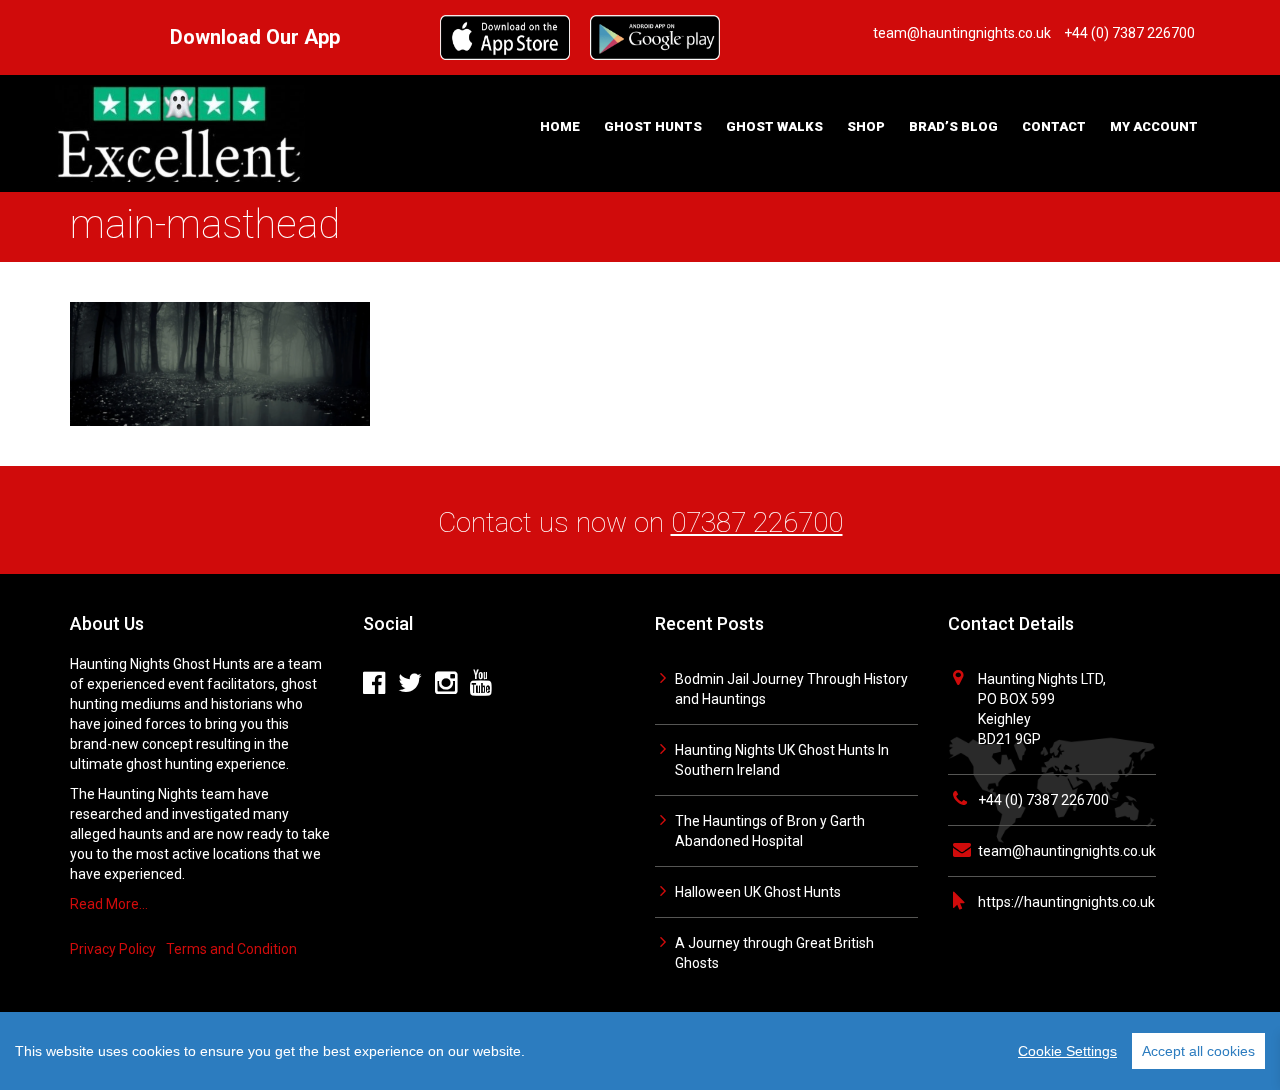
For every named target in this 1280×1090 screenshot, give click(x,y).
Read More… (109, 904)
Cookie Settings (1067, 1051)
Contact (1054, 126)
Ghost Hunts (653, 126)
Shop (866, 126)
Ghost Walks (774, 126)
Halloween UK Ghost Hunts (758, 892)
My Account (1154, 126)
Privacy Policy (113, 949)
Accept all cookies (1198, 1051)
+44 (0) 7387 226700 (1043, 800)
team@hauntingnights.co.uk (1067, 851)
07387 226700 (757, 522)
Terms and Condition (231, 949)
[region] (640, 1051)
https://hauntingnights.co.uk (1066, 902)
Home (560, 126)
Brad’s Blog (953, 126)
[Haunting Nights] (180, 132)
